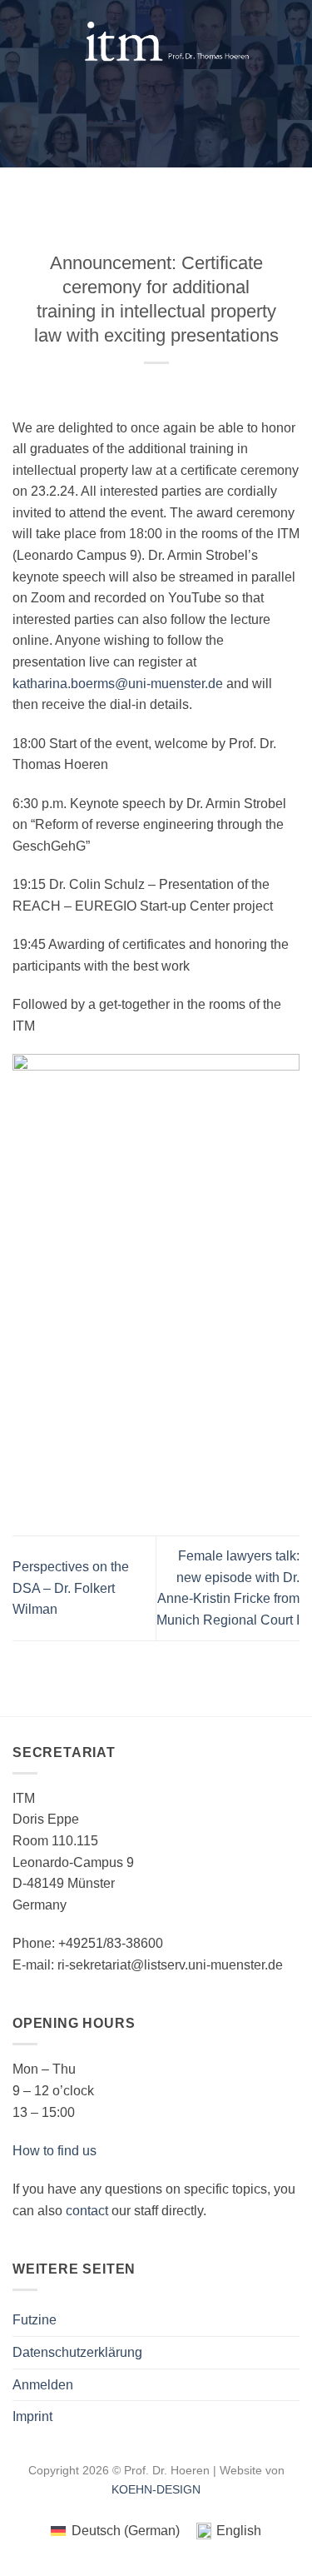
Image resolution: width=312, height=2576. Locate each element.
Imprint (32, 2416)
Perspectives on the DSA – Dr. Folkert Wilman (71, 1588)
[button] (22, 42)
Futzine (35, 2320)
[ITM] (166, 42)
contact (87, 2211)
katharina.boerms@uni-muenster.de (118, 684)
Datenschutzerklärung (77, 2352)
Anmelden (43, 2385)
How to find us (54, 2151)
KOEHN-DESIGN (156, 2489)
